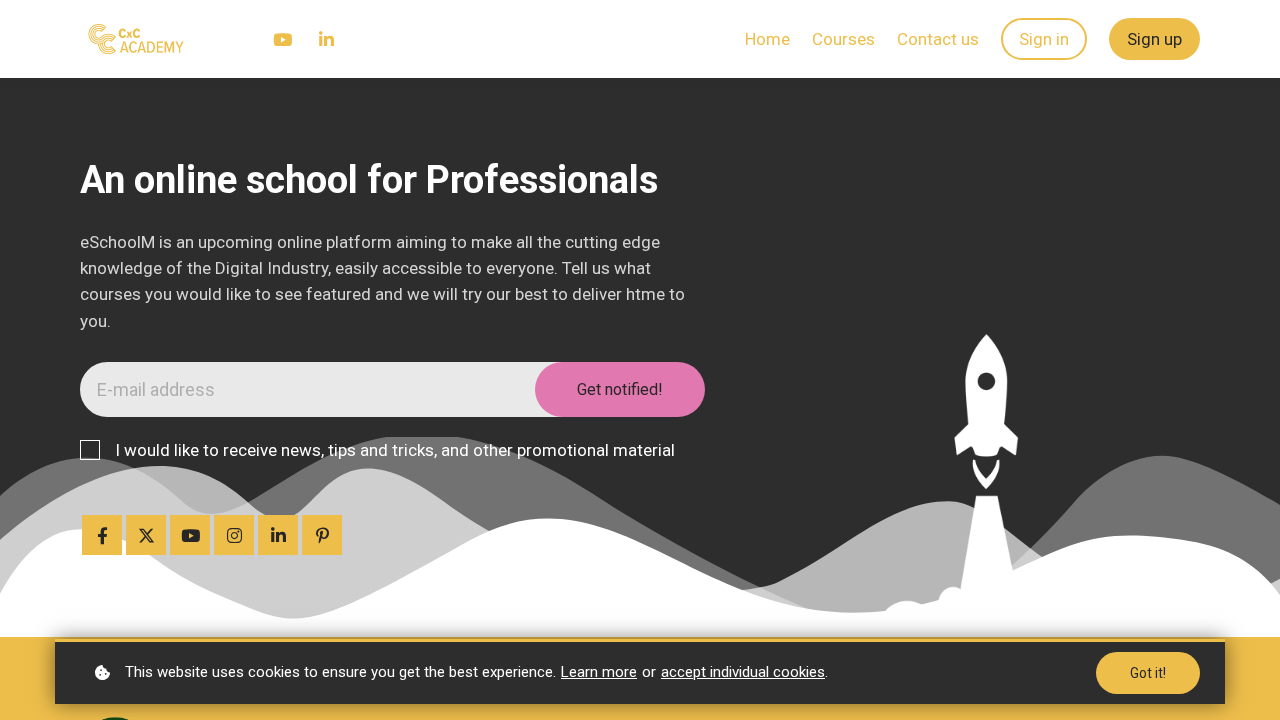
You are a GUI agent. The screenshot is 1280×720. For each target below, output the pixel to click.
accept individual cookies (743, 672)
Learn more (599, 672)
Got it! (1148, 673)
